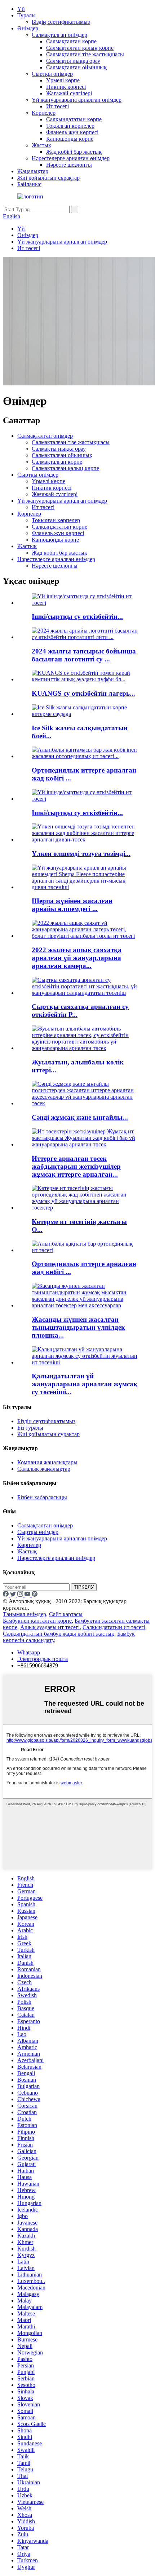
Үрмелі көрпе (63, 80)
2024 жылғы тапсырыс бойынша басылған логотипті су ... (84, 655)
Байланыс (29, 184)
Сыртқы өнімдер (52, 74)
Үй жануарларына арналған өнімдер (77, 100)
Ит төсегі (57, 106)
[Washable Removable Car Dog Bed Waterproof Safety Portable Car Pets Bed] (85, 1048)
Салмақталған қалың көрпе (80, 48)
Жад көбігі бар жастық (74, 152)
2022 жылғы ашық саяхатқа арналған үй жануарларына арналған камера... (77, 958)
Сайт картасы (66, 1614)
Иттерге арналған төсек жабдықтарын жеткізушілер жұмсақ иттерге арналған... (76, 1166)
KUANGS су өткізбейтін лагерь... (83, 693)
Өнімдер (28, 28)
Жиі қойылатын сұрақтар (48, 178)
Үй (21, 9)
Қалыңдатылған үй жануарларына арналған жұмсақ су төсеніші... (85, 1384)
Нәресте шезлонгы (69, 165)
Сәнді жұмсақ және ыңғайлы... (80, 1117)
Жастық (41, 145)
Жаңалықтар (33, 171)
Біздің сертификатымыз (61, 22)
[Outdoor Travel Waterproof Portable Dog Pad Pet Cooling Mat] (85, 993)
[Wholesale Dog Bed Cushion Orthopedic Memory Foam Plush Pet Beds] (85, 1208)
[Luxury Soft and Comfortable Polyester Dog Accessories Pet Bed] (85, 1103)
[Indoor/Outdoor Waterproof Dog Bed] (85, 799)
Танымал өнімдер (25, 1614)
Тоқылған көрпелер (70, 126)
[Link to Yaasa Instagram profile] (21, 1595)
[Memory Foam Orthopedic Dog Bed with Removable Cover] (85, 1250)
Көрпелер (44, 113)
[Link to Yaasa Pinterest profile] (35, 1595)
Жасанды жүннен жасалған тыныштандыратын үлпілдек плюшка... (78, 1327)
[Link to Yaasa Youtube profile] (28, 1595)
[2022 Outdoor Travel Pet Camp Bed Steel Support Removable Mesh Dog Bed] (85, 936)
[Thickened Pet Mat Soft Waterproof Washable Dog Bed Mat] (85, 1362)
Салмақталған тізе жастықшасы (85, 54)
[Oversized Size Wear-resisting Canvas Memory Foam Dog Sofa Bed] (85, 839)
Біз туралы (30, 1428)
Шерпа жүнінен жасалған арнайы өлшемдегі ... (72, 905)
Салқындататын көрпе (74, 119)
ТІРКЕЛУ (84, 1587)
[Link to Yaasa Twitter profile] (14, 1595)
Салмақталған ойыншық (76, 67)
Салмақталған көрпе (71, 41)
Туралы (26, 15)
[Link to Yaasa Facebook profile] (6, 1595)
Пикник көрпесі (66, 87)
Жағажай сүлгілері (69, 93)
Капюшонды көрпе (70, 139)
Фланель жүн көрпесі (72, 132)
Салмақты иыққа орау (73, 61)
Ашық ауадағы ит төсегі (50, 1627)
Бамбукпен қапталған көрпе (37, 1621)
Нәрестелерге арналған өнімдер (71, 158)
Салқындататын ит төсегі (114, 1627)
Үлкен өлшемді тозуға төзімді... (81, 854)
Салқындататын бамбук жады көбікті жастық (59, 1634)
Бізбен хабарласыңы (42, 1497)
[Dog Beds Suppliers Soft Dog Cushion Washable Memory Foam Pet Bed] (85, 1144)
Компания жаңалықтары (47, 1462)
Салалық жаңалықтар (44, 1469)
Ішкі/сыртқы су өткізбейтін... (77, 616)
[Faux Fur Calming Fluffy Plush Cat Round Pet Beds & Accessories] (85, 1305)
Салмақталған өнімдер (59, 35)
